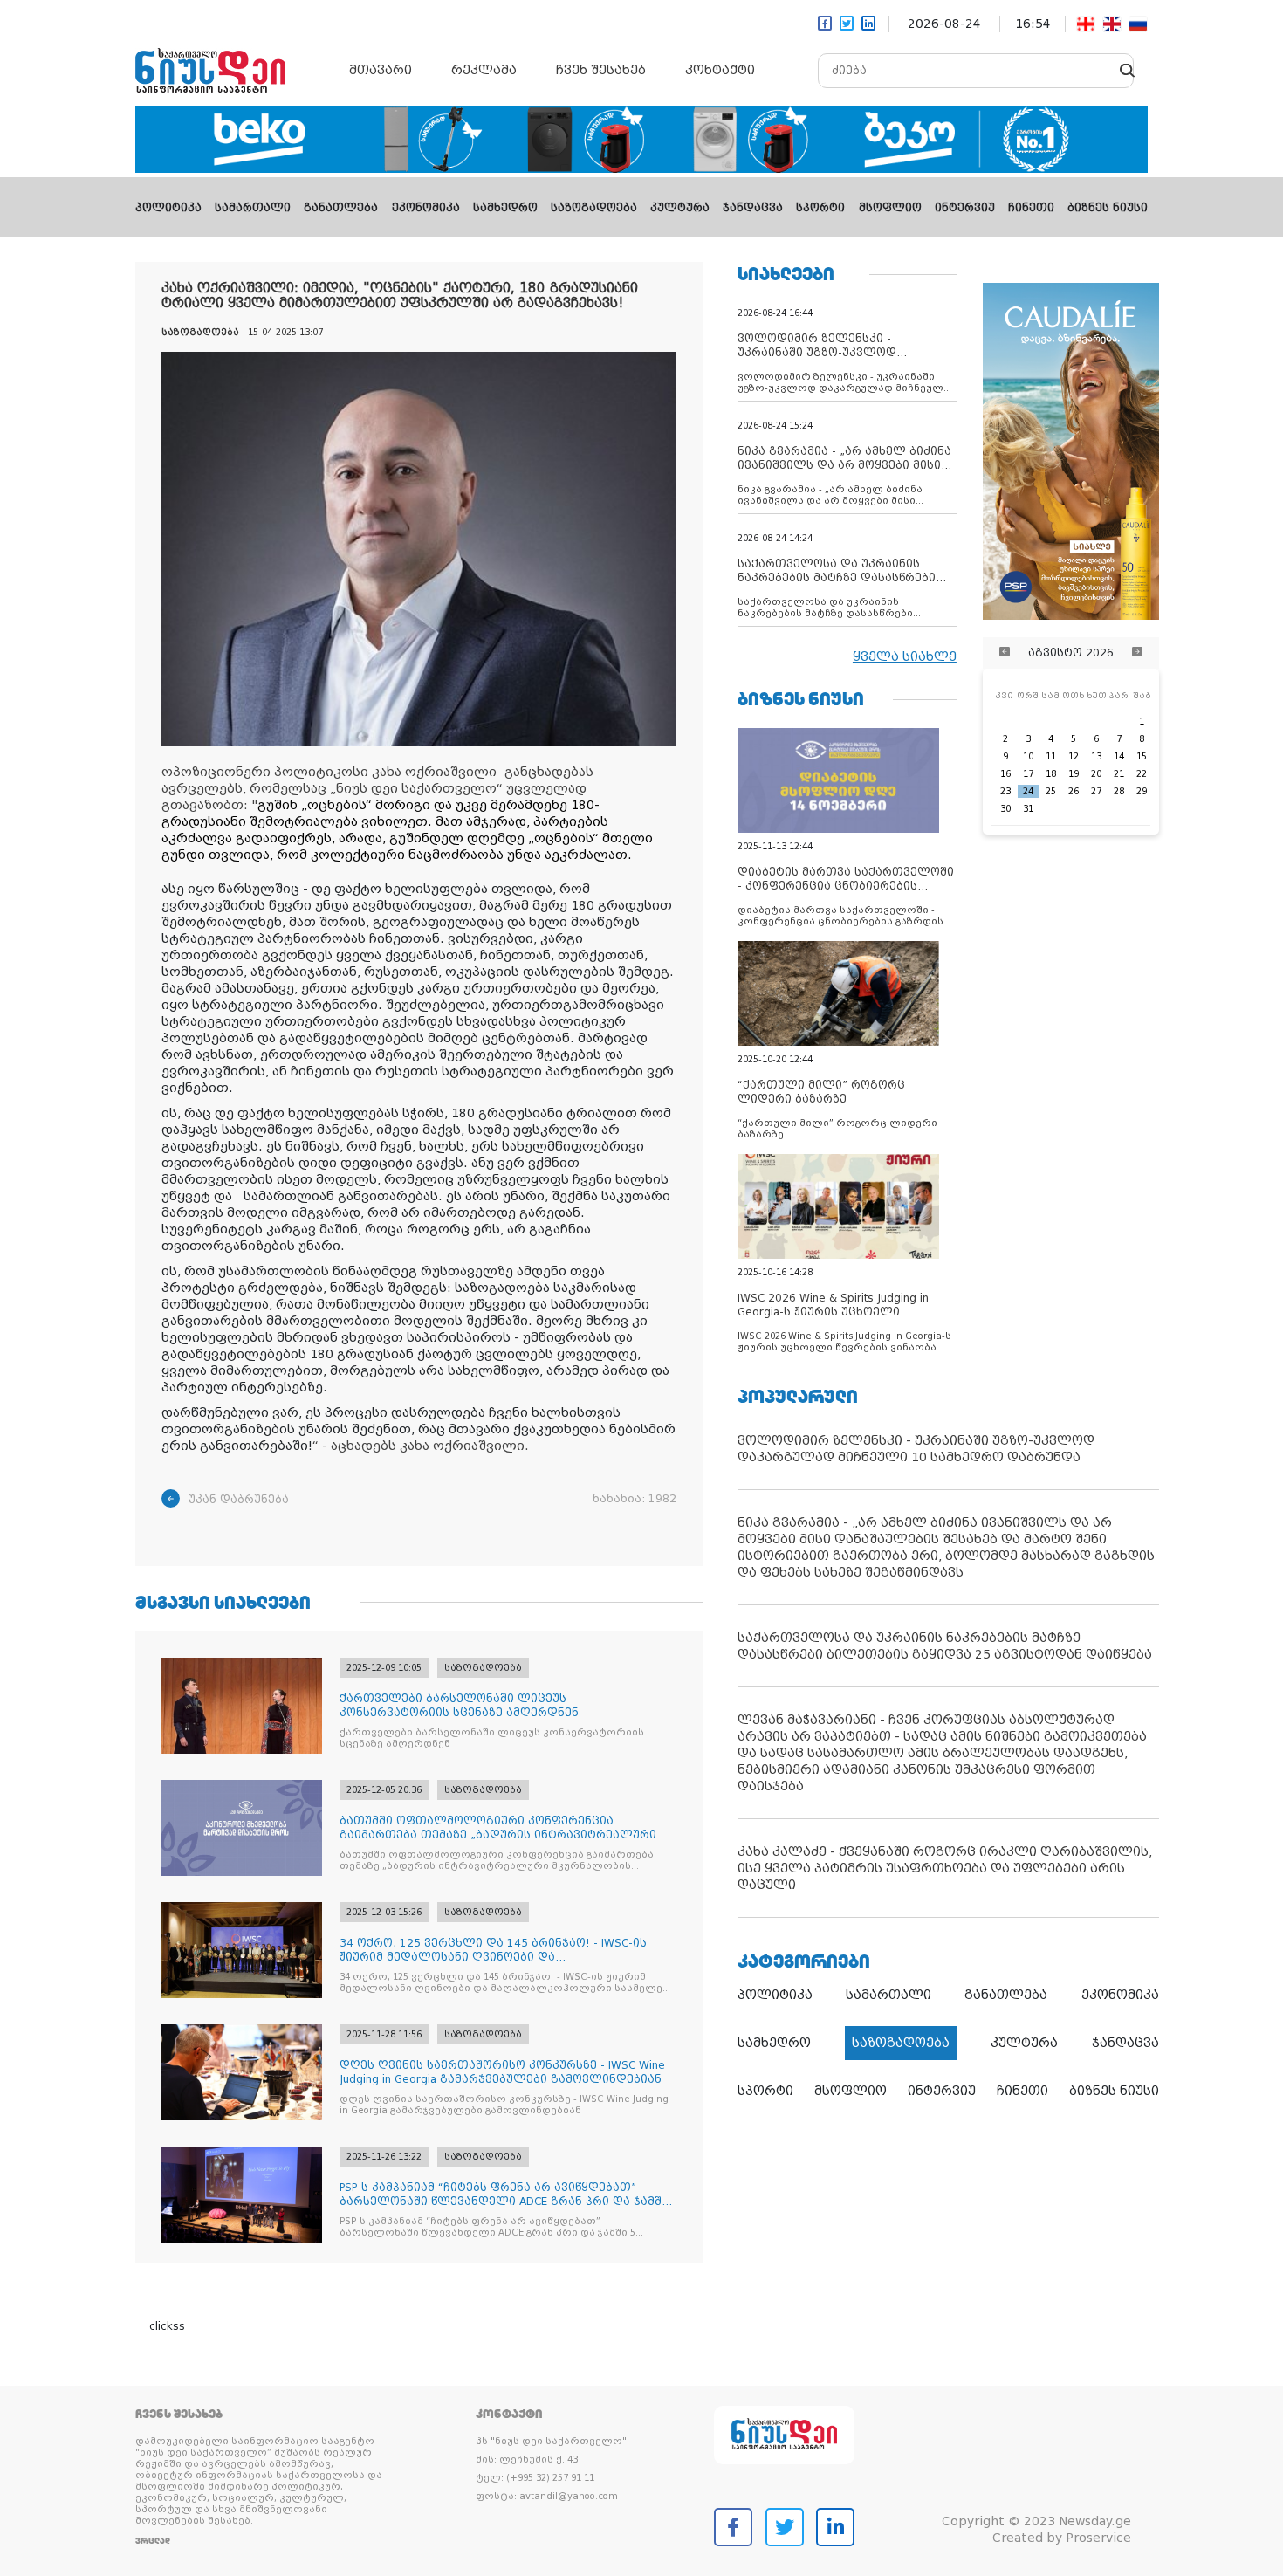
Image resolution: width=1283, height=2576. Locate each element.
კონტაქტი (720, 70)
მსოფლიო (890, 208)
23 (1005, 791)
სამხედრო (505, 208)
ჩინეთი (1031, 208)
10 (1028, 756)
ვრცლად (153, 2541)
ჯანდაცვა (753, 208)
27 (1096, 791)
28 (1119, 791)
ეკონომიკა (426, 208)
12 (1074, 756)
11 (1051, 756)
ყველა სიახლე (905, 656)
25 (1051, 791)
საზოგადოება (594, 208)
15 (1142, 756)
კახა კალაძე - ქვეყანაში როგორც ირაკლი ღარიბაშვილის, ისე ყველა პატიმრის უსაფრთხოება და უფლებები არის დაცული (945, 1868)
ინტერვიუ (965, 208)
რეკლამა (484, 70)
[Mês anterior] (1005, 653)
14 (1119, 756)
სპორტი (820, 208)
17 (1028, 774)
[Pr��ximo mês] (1137, 653)
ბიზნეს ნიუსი (1108, 208)
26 (1074, 791)
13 (1096, 756)
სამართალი (253, 208)
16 (1005, 774)
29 (1142, 791)
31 (1028, 809)
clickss (167, 2326)
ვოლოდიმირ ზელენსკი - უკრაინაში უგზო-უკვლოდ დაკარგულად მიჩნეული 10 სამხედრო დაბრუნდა (916, 1449)
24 (1028, 791)
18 (1051, 774)
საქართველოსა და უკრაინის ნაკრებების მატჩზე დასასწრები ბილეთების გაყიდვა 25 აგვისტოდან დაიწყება (945, 1646)
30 (1005, 809)
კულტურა (680, 208)
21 (1119, 774)
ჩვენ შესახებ (601, 70)
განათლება (341, 208)
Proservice (1098, 2538)
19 (1074, 774)
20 (1096, 774)
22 (1142, 774)
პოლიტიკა (168, 208)
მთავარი (381, 70)
